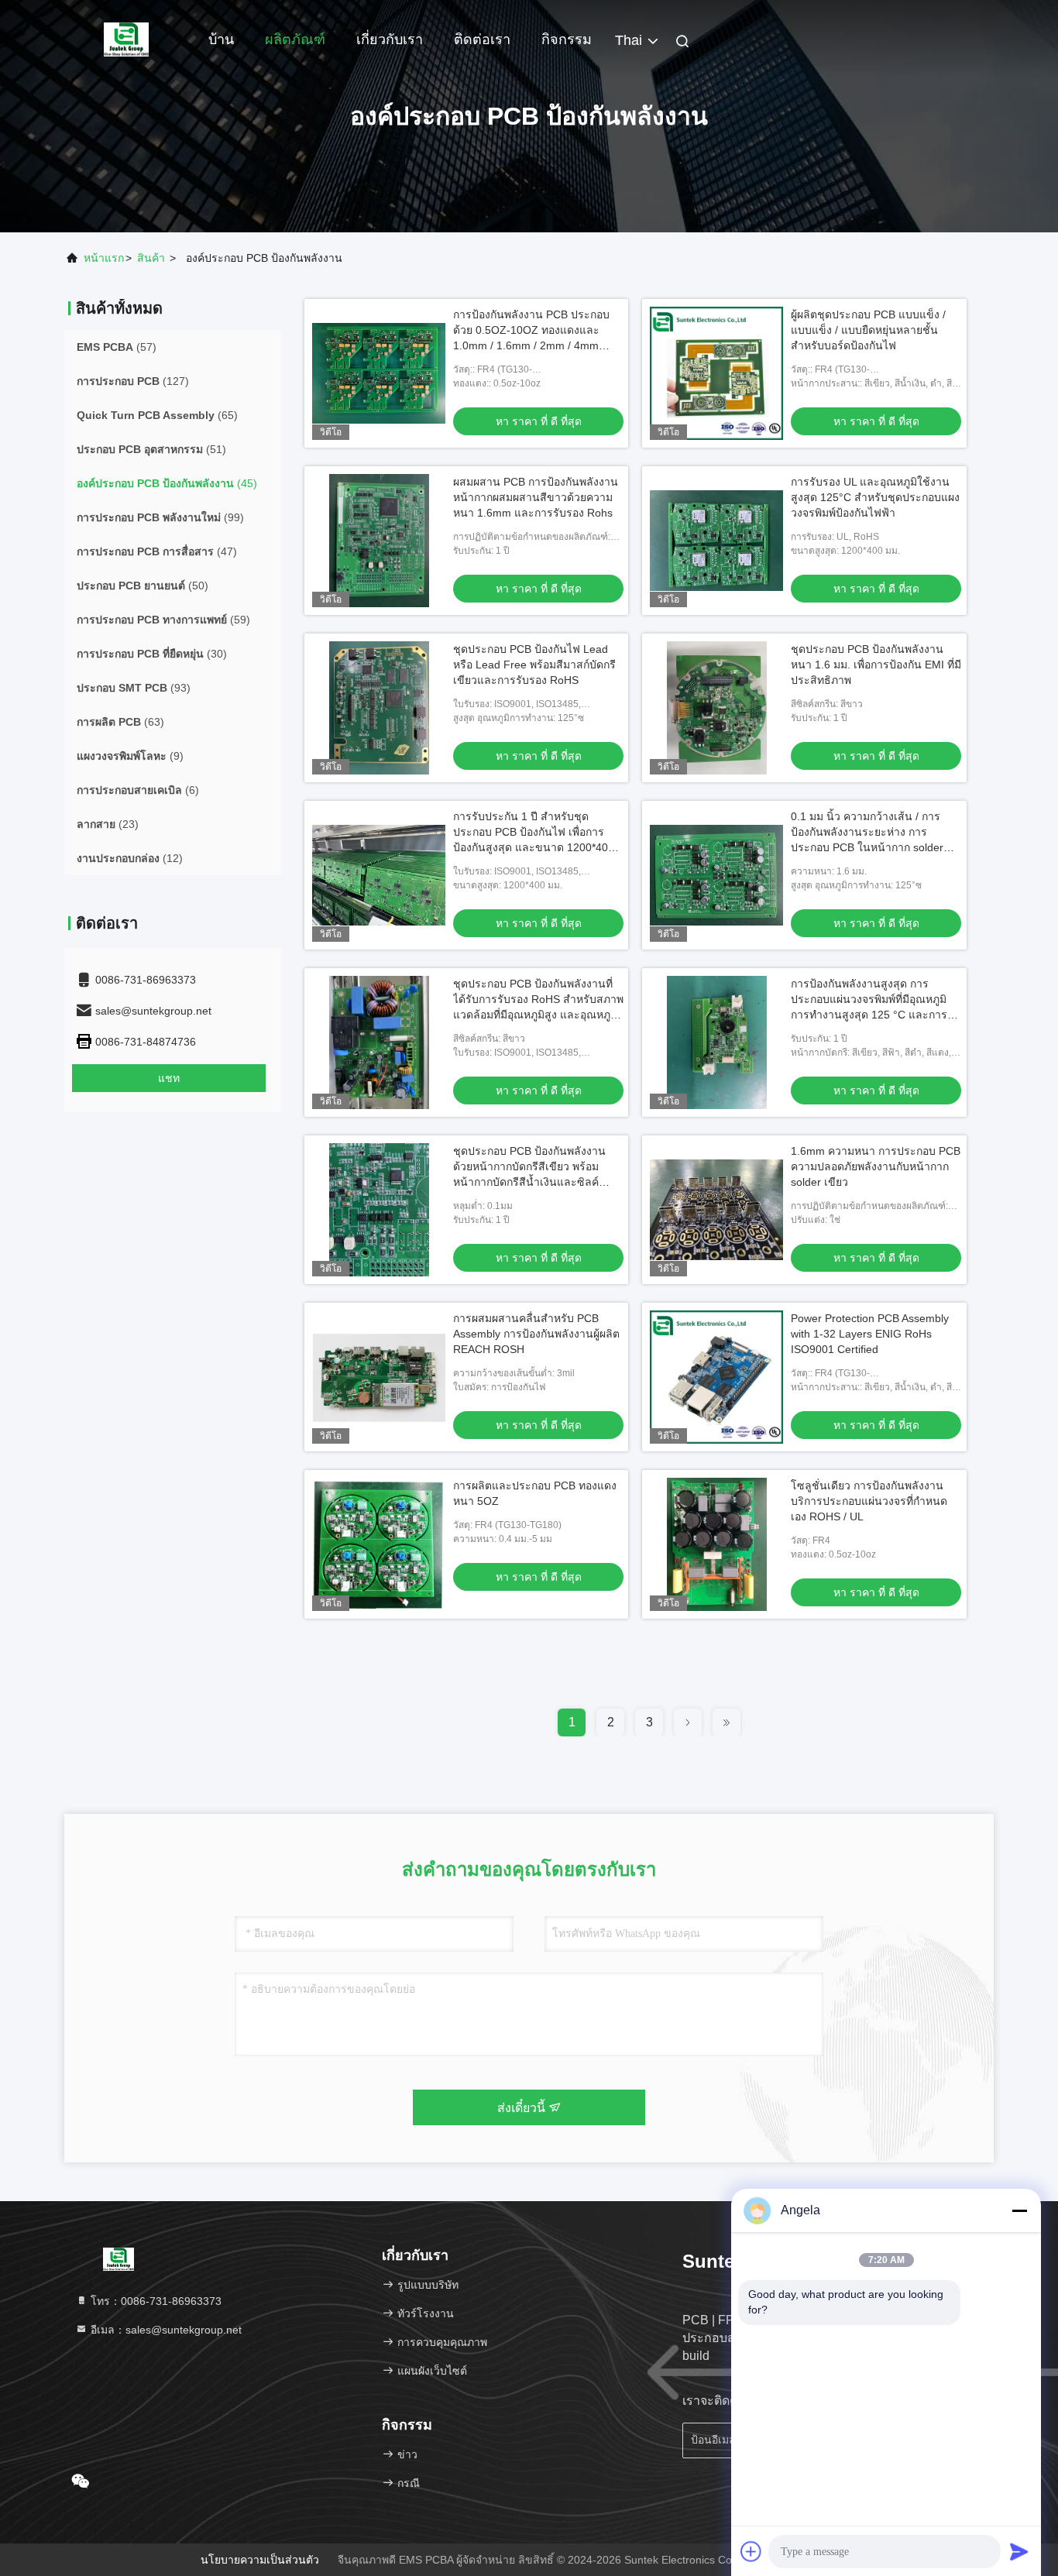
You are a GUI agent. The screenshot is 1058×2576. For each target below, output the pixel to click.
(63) (120, 722)
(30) (152, 654)
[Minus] (1019, 2210)
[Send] (1019, 2551)
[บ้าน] (126, 39)
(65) (157, 415)
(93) (134, 688)
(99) (160, 517)
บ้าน (221, 39)
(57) (117, 347)
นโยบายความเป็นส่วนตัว (260, 2560)
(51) (151, 449)
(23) (108, 824)
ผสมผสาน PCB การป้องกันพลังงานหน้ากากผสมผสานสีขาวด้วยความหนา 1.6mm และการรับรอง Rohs (536, 497)
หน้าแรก (104, 258)
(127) (133, 381)
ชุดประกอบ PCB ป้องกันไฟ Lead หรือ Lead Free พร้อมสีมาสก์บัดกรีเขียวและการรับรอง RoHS (534, 665)
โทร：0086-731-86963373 (155, 2301)
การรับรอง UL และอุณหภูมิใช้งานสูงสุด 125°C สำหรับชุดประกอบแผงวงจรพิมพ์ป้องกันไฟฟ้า (875, 497)
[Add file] (751, 2551)
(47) (157, 551)
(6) (138, 790)
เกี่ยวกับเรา (390, 39)
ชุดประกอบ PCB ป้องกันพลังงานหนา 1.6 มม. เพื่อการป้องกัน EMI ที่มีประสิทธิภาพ (876, 665)
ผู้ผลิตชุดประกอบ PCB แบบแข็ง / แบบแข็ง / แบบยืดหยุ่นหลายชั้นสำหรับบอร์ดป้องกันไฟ (868, 330)
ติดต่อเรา (482, 39)
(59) (163, 620)
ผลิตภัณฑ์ (295, 39)
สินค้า (151, 258)
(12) (130, 858)
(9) (130, 756)
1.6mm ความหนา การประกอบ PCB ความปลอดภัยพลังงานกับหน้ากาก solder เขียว (876, 1166)
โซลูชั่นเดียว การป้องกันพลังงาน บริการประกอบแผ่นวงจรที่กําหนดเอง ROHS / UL (869, 1501)
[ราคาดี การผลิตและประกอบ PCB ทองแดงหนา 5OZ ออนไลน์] (379, 1544)
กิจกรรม (567, 39)
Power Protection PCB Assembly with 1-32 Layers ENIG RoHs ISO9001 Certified (870, 1334)
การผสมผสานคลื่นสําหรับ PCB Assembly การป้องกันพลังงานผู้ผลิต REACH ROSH (536, 1334)
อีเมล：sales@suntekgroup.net (165, 2330)
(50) (143, 586)
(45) (167, 483)
